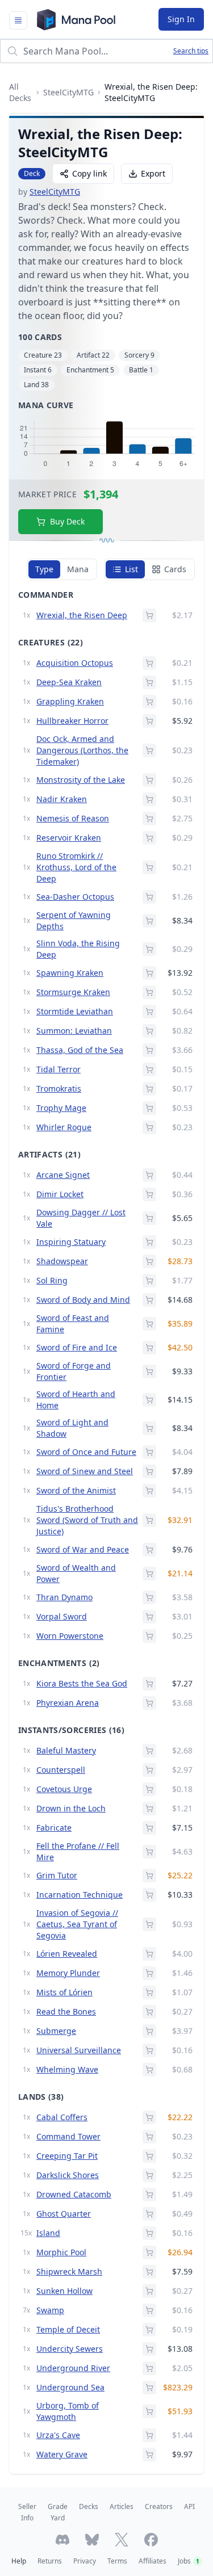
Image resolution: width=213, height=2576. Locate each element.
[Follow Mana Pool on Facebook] (151, 2540)
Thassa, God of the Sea (80, 1050)
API (189, 2506)
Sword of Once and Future (86, 1452)
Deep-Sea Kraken (69, 682)
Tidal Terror (59, 1069)
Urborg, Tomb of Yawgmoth (68, 2411)
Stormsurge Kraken (73, 992)
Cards (175, 569)
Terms (117, 2561)
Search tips (191, 51)
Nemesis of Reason (73, 818)
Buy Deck (67, 521)
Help (19, 2561)
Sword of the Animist (76, 1490)
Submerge (56, 2031)
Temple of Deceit (68, 2329)
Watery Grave (62, 2454)
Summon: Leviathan (74, 1031)
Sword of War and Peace (83, 1549)
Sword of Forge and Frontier (74, 1371)
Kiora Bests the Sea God (82, 1683)
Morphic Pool (61, 2252)
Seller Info (27, 2512)
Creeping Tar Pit (67, 2156)
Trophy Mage (61, 1108)
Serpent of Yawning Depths (74, 920)
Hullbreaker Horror (72, 721)
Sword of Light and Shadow (72, 1428)
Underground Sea (70, 2387)
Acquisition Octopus (75, 663)
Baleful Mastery (66, 1750)
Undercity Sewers (70, 2349)
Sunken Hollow (64, 2291)
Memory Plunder (68, 1973)
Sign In (181, 19)
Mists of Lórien (64, 1992)
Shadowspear (62, 1261)
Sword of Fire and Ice (77, 1347)
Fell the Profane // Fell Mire (78, 1851)
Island (48, 2233)
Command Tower (68, 2136)
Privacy (85, 2561)
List (131, 569)
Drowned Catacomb (74, 2194)
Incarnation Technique (80, 1895)
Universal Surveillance (79, 2050)
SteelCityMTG (68, 92)
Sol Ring (52, 1280)
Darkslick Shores (68, 2175)
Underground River (73, 2368)
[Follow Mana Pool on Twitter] (122, 2540)
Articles (122, 2506)
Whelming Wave (67, 2069)
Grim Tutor (57, 1875)
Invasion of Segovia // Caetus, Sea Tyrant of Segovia (77, 1924)
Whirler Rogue (64, 1127)
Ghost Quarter (64, 2214)
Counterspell (61, 1770)
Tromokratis (59, 1088)
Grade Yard (58, 2512)
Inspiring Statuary (71, 1242)
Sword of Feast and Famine (73, 1323)
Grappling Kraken (70, 701)
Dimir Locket (60, 1194)
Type (44, 569)
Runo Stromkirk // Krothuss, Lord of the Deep (76, 867)
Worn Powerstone (70, 1636)
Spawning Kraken (70, 973)
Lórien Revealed (67, 1954)
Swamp (50, 2310)
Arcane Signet (63, 1175)
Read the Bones (66, 2011)
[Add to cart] (149, 615)
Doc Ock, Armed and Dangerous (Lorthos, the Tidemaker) (82, 750)
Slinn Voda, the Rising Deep (78, 949)
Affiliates (153, 2561)
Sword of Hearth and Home (76, 1400)
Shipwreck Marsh (69, 2271)
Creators (159, 2506)
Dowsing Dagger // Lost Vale (81, 1218)
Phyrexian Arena (68, 1703)
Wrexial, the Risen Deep (82, 615)
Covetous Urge (64, 1789)
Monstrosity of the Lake (81, 780)
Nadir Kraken (62, 799)
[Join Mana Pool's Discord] (62, 2540)
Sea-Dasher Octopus (75, 897)
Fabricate (54, 1828)
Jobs (189, 2561)
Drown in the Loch (71, 1808)
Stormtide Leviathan (75, 1011)
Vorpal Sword (62, 1616)
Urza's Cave (58, 2435)
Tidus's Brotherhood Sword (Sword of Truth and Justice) (87, 1520)
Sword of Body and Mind (83, 1300)
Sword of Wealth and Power (76, 1573)
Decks (89, 2506)
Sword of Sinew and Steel (85, 1471)
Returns (50, 2561)
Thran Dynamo (64, 1597)
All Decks (20, 92)
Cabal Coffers (62, 2117)
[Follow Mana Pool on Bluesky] (92, 2540)
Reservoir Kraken (69, 838)
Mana (78, 569)
